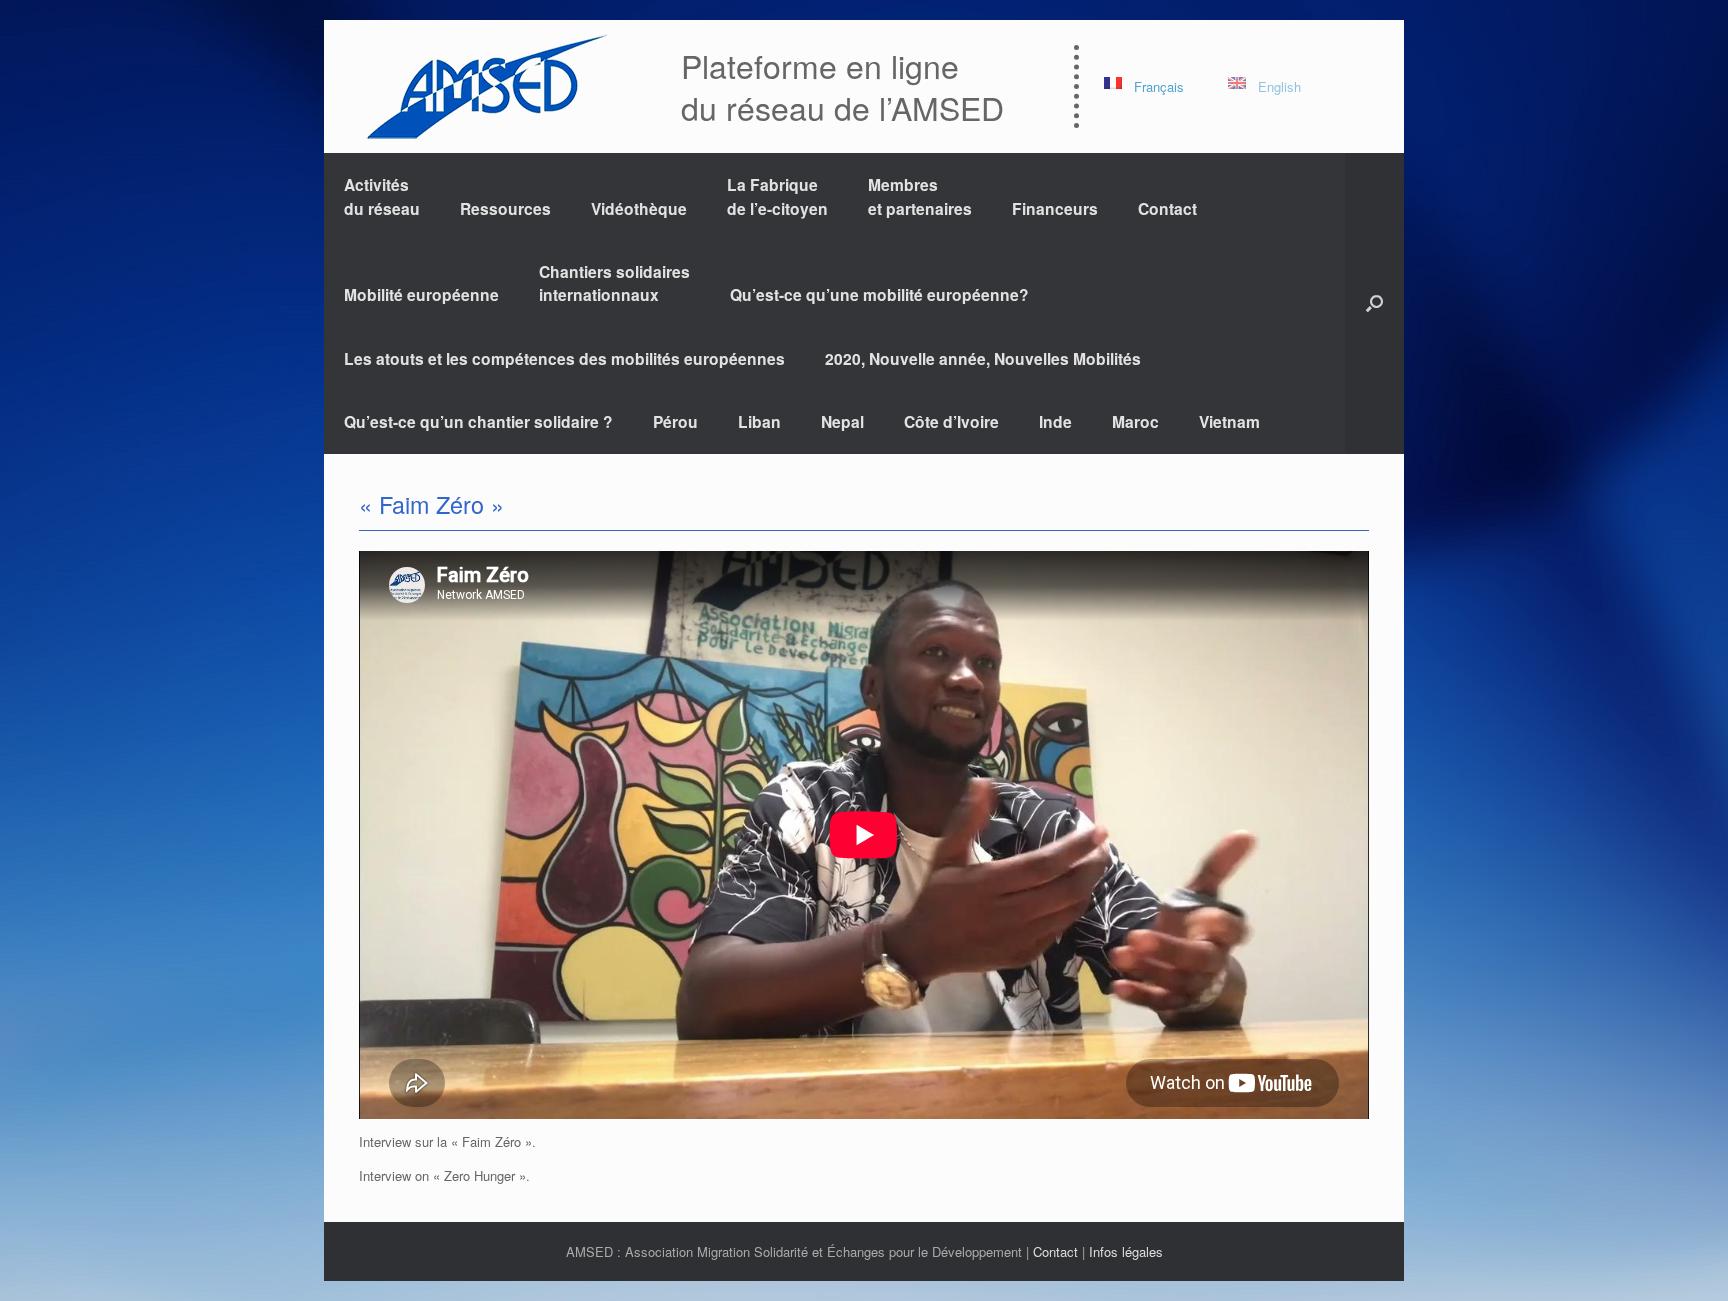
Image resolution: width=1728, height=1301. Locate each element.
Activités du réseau (382, 196)
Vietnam (1229, 421)
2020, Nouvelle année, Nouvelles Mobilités (983, 358)
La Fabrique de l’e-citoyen (777, 196)
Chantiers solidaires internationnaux (614, 283)
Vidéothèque (639, 208)
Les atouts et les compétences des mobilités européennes (564, 358)
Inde (1055, 421)
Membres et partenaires (920, 196)
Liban (759, 421)
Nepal (842, 421)
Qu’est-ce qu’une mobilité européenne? (879, 294)
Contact (1167, 208)
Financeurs (1055, 208)
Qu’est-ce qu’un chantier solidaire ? (478, 421)
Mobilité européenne (421, 294)
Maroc (1135, 421)
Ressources (505, 208)
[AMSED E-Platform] (485, 86)
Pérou (675, 421)
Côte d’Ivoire (951, 421)
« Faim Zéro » (431, 504)
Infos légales (1126, 1251)
